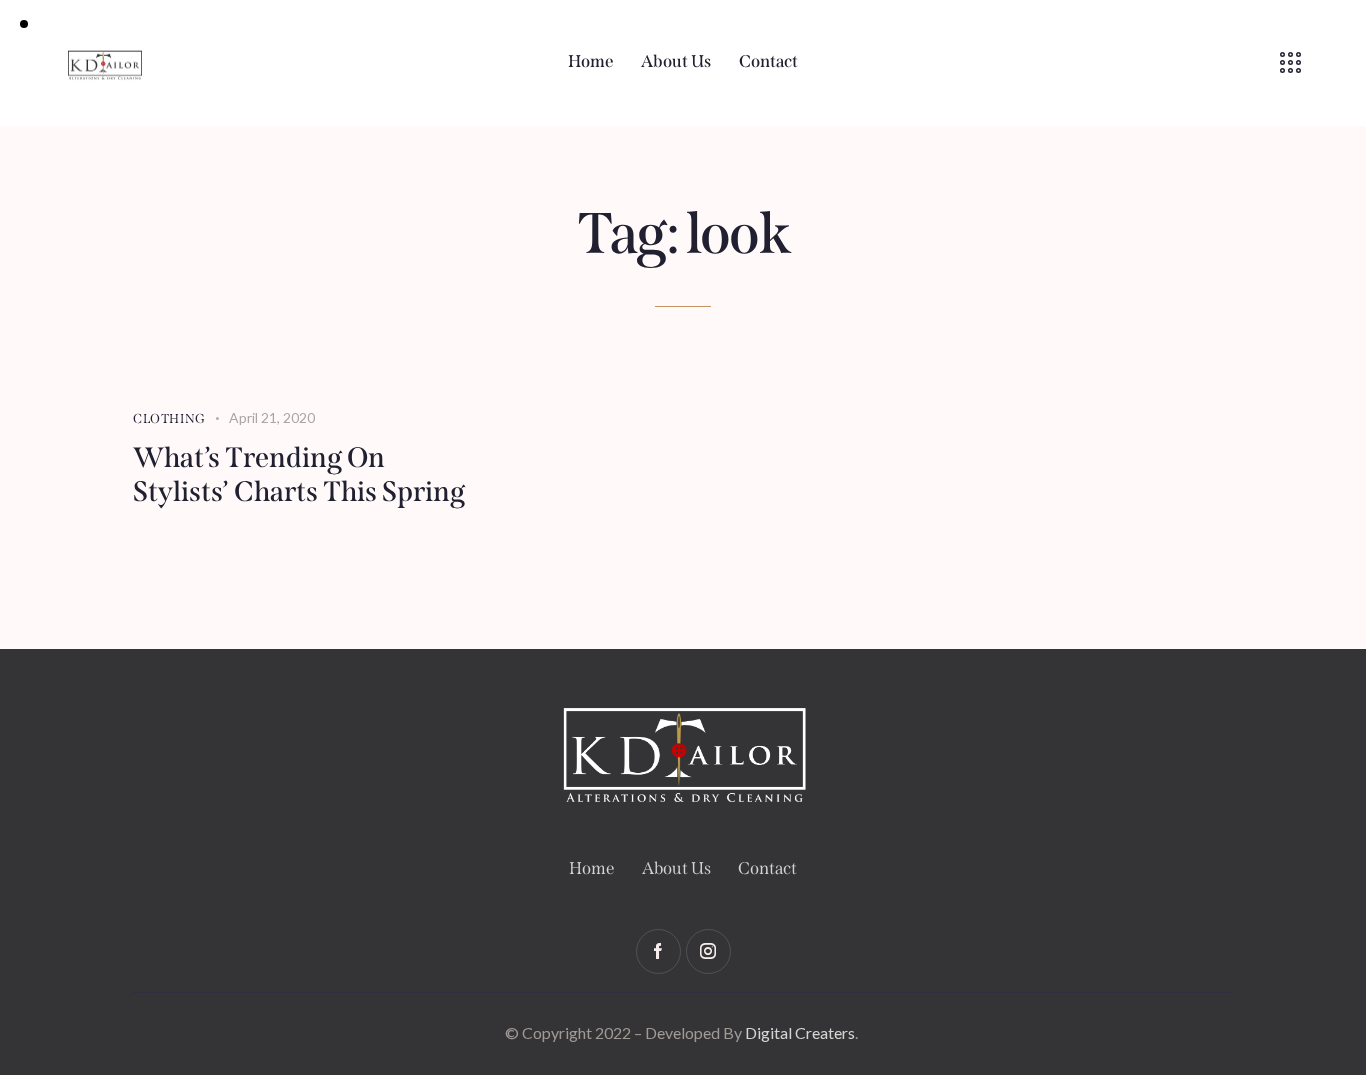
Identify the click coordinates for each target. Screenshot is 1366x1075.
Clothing (169, 418)
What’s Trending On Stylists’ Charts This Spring (299, 474)
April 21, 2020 (272, 417)
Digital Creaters (800, 1032)
